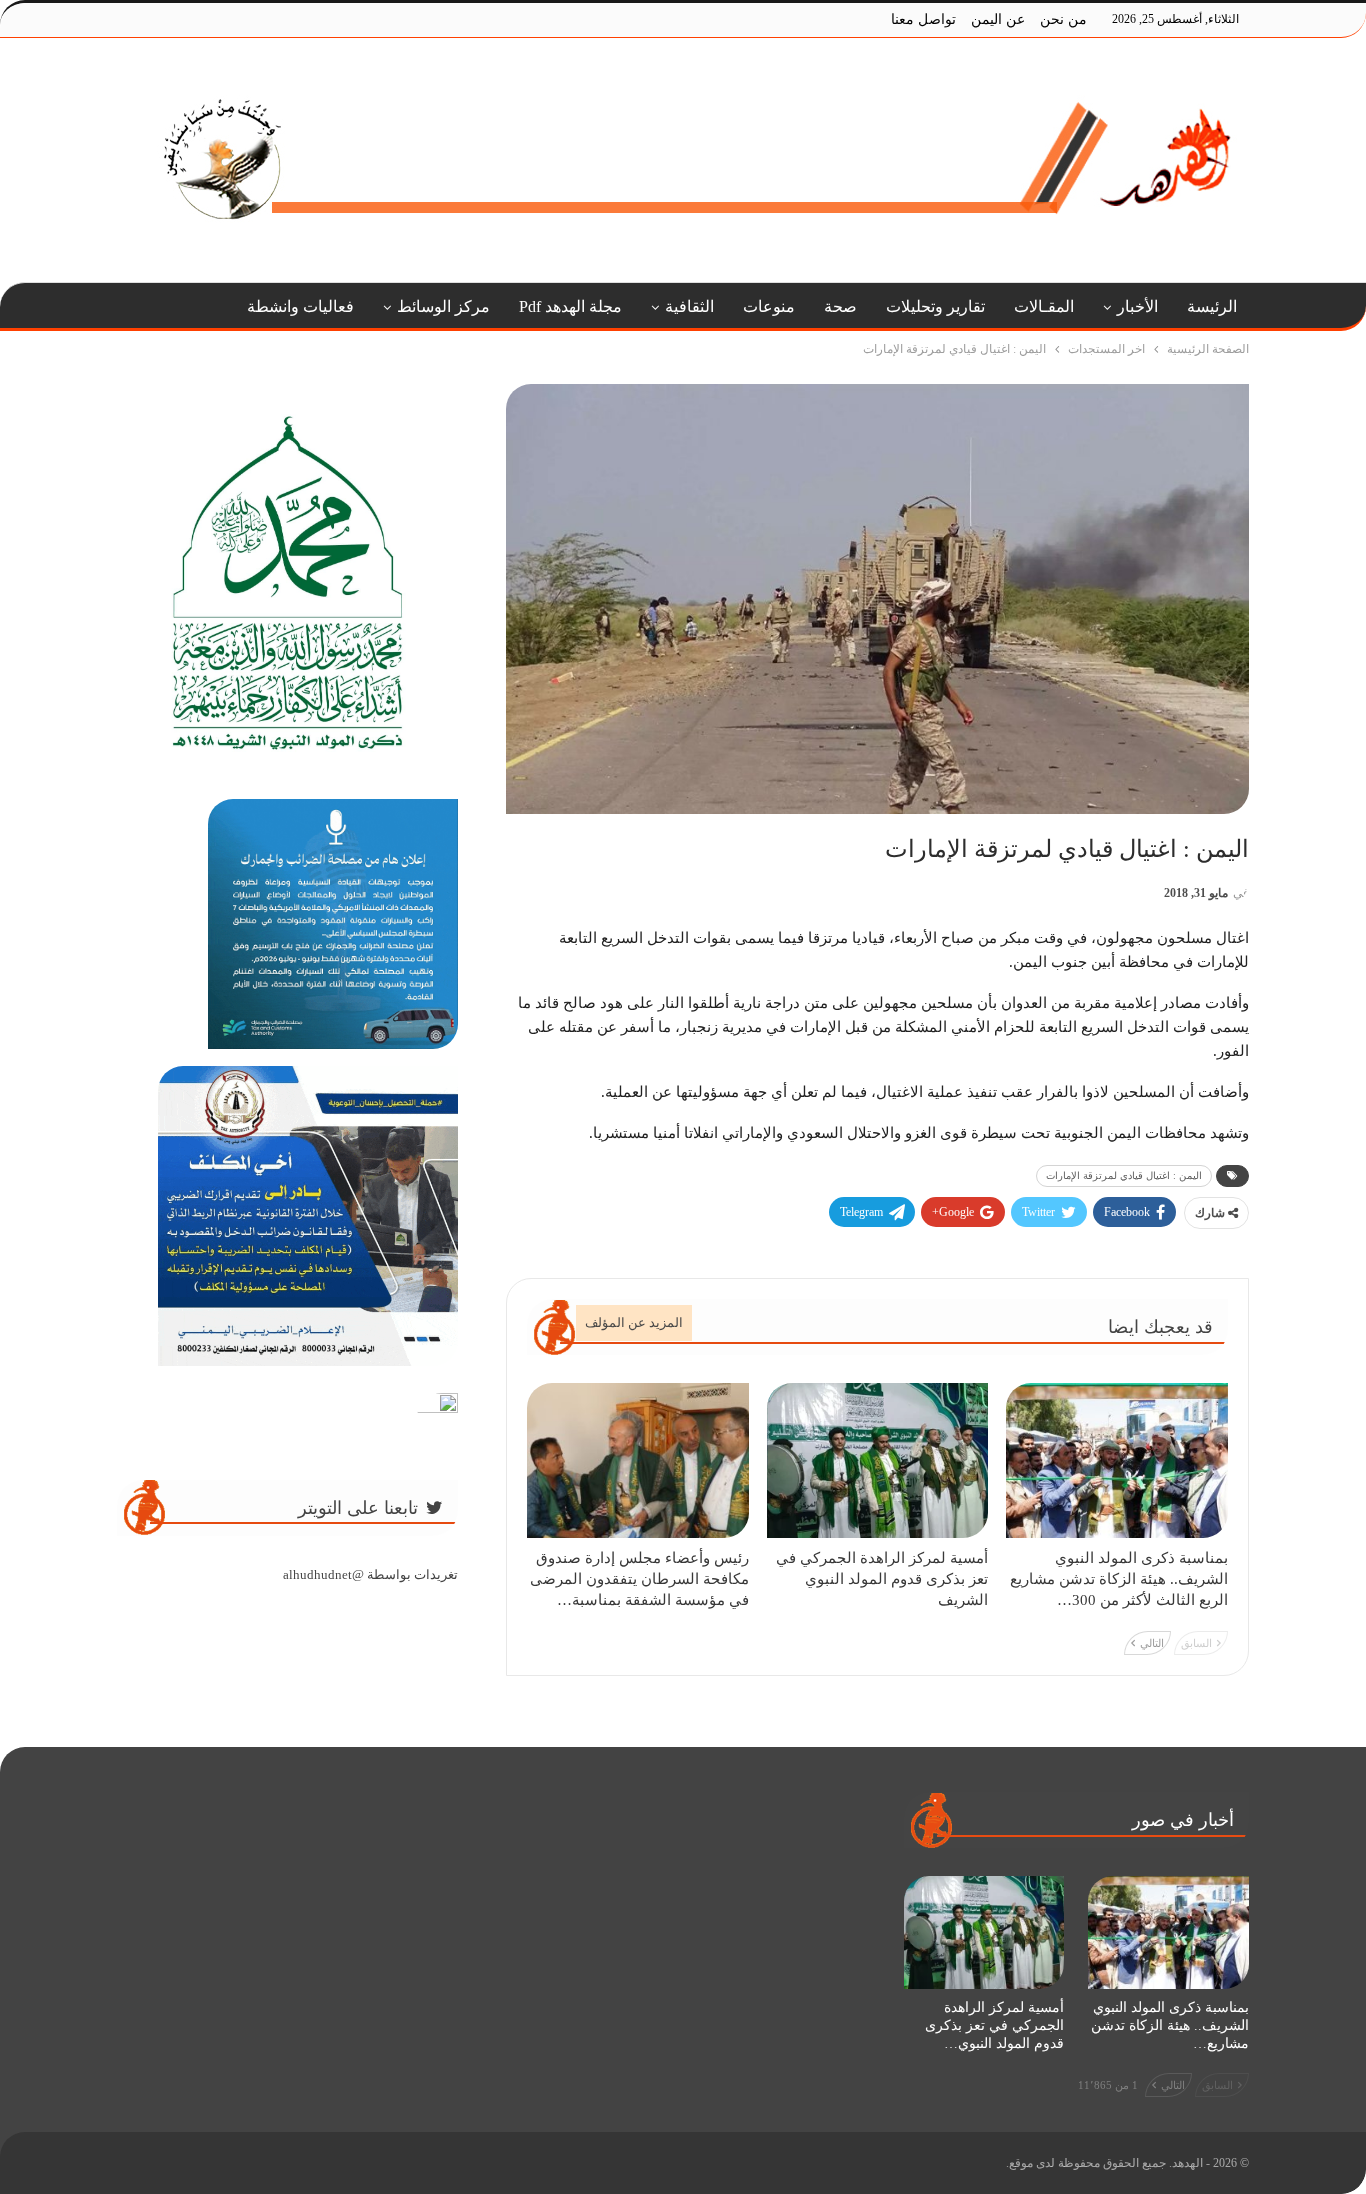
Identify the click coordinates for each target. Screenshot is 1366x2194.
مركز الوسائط (443, 306)
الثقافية (689, 306)
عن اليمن (998, 19)
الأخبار (1137, 306)
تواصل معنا (923, 19)
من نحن (1063, 19)
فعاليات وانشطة (300, 306)
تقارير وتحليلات (935, 306)
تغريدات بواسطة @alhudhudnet (370, 1574)
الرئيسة (1212, 306)
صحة (840, 306)
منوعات (769, 306)
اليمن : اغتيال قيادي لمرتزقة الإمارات (1124, 1175)
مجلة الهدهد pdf (570, 306)
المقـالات (1044, 306)
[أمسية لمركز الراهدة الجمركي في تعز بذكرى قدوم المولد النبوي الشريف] (878, 1460)
